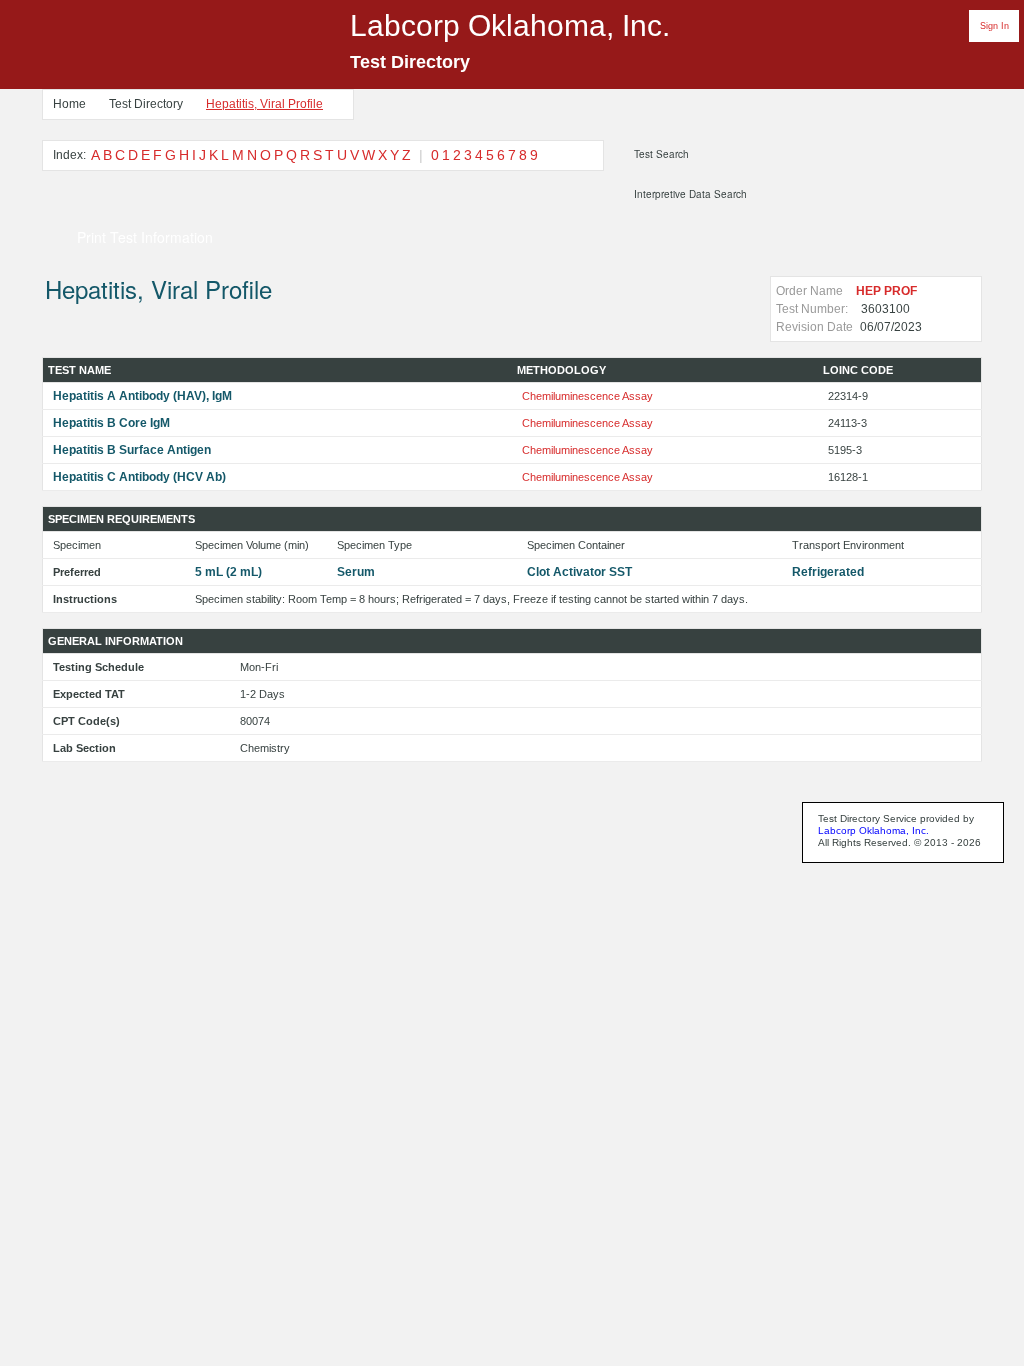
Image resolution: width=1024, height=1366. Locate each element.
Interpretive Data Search (690, 194)
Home (69, 104)
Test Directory (146, 104)
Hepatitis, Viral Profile (264, 104)
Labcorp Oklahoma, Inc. (873, 830)
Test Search (661, 154)
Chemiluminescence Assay (587, 396)
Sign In (994, 26)
